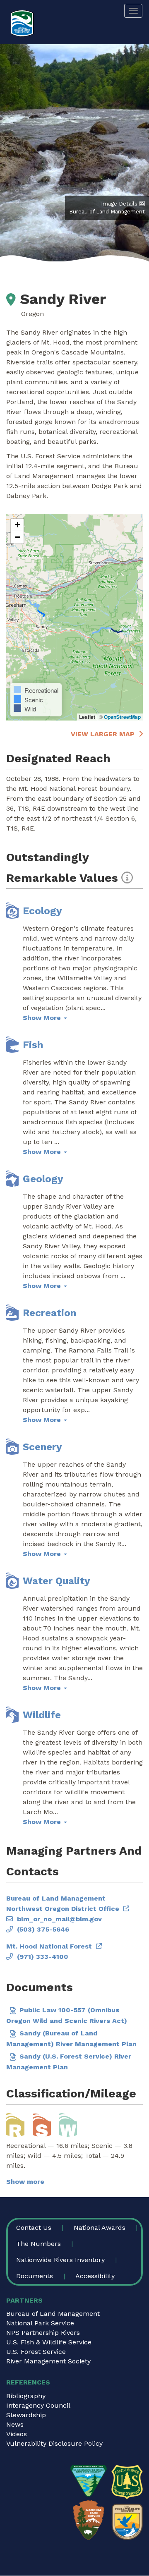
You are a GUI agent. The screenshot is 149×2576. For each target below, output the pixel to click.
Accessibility (95, 2276)
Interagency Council (38, 2405)
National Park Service (40, 2323)
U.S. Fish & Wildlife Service (49, 2342)
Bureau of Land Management (53, 2314)
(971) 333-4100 (43, 1957)
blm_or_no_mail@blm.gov (59, 1919)
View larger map (103, 734)
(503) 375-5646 (43, 1929)
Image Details (119, 204)
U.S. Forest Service (36, 2352)
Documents (35, 2276)
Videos (17, 2434)
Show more (25, 2182)
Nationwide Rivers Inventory (60, 2260)
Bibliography (26, 2396)
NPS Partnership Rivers (43, 2333)
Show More (43, 1018)
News (15, 2424)
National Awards (100, 2228)
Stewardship (26, 2415)
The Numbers (38, 2244)
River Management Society (48, 2361)
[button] (17, 525)
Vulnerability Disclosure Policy (54, 2443)
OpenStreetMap (122, 717)
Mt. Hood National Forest (49, 1946)
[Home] (22, 23)
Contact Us (34, 2228)
